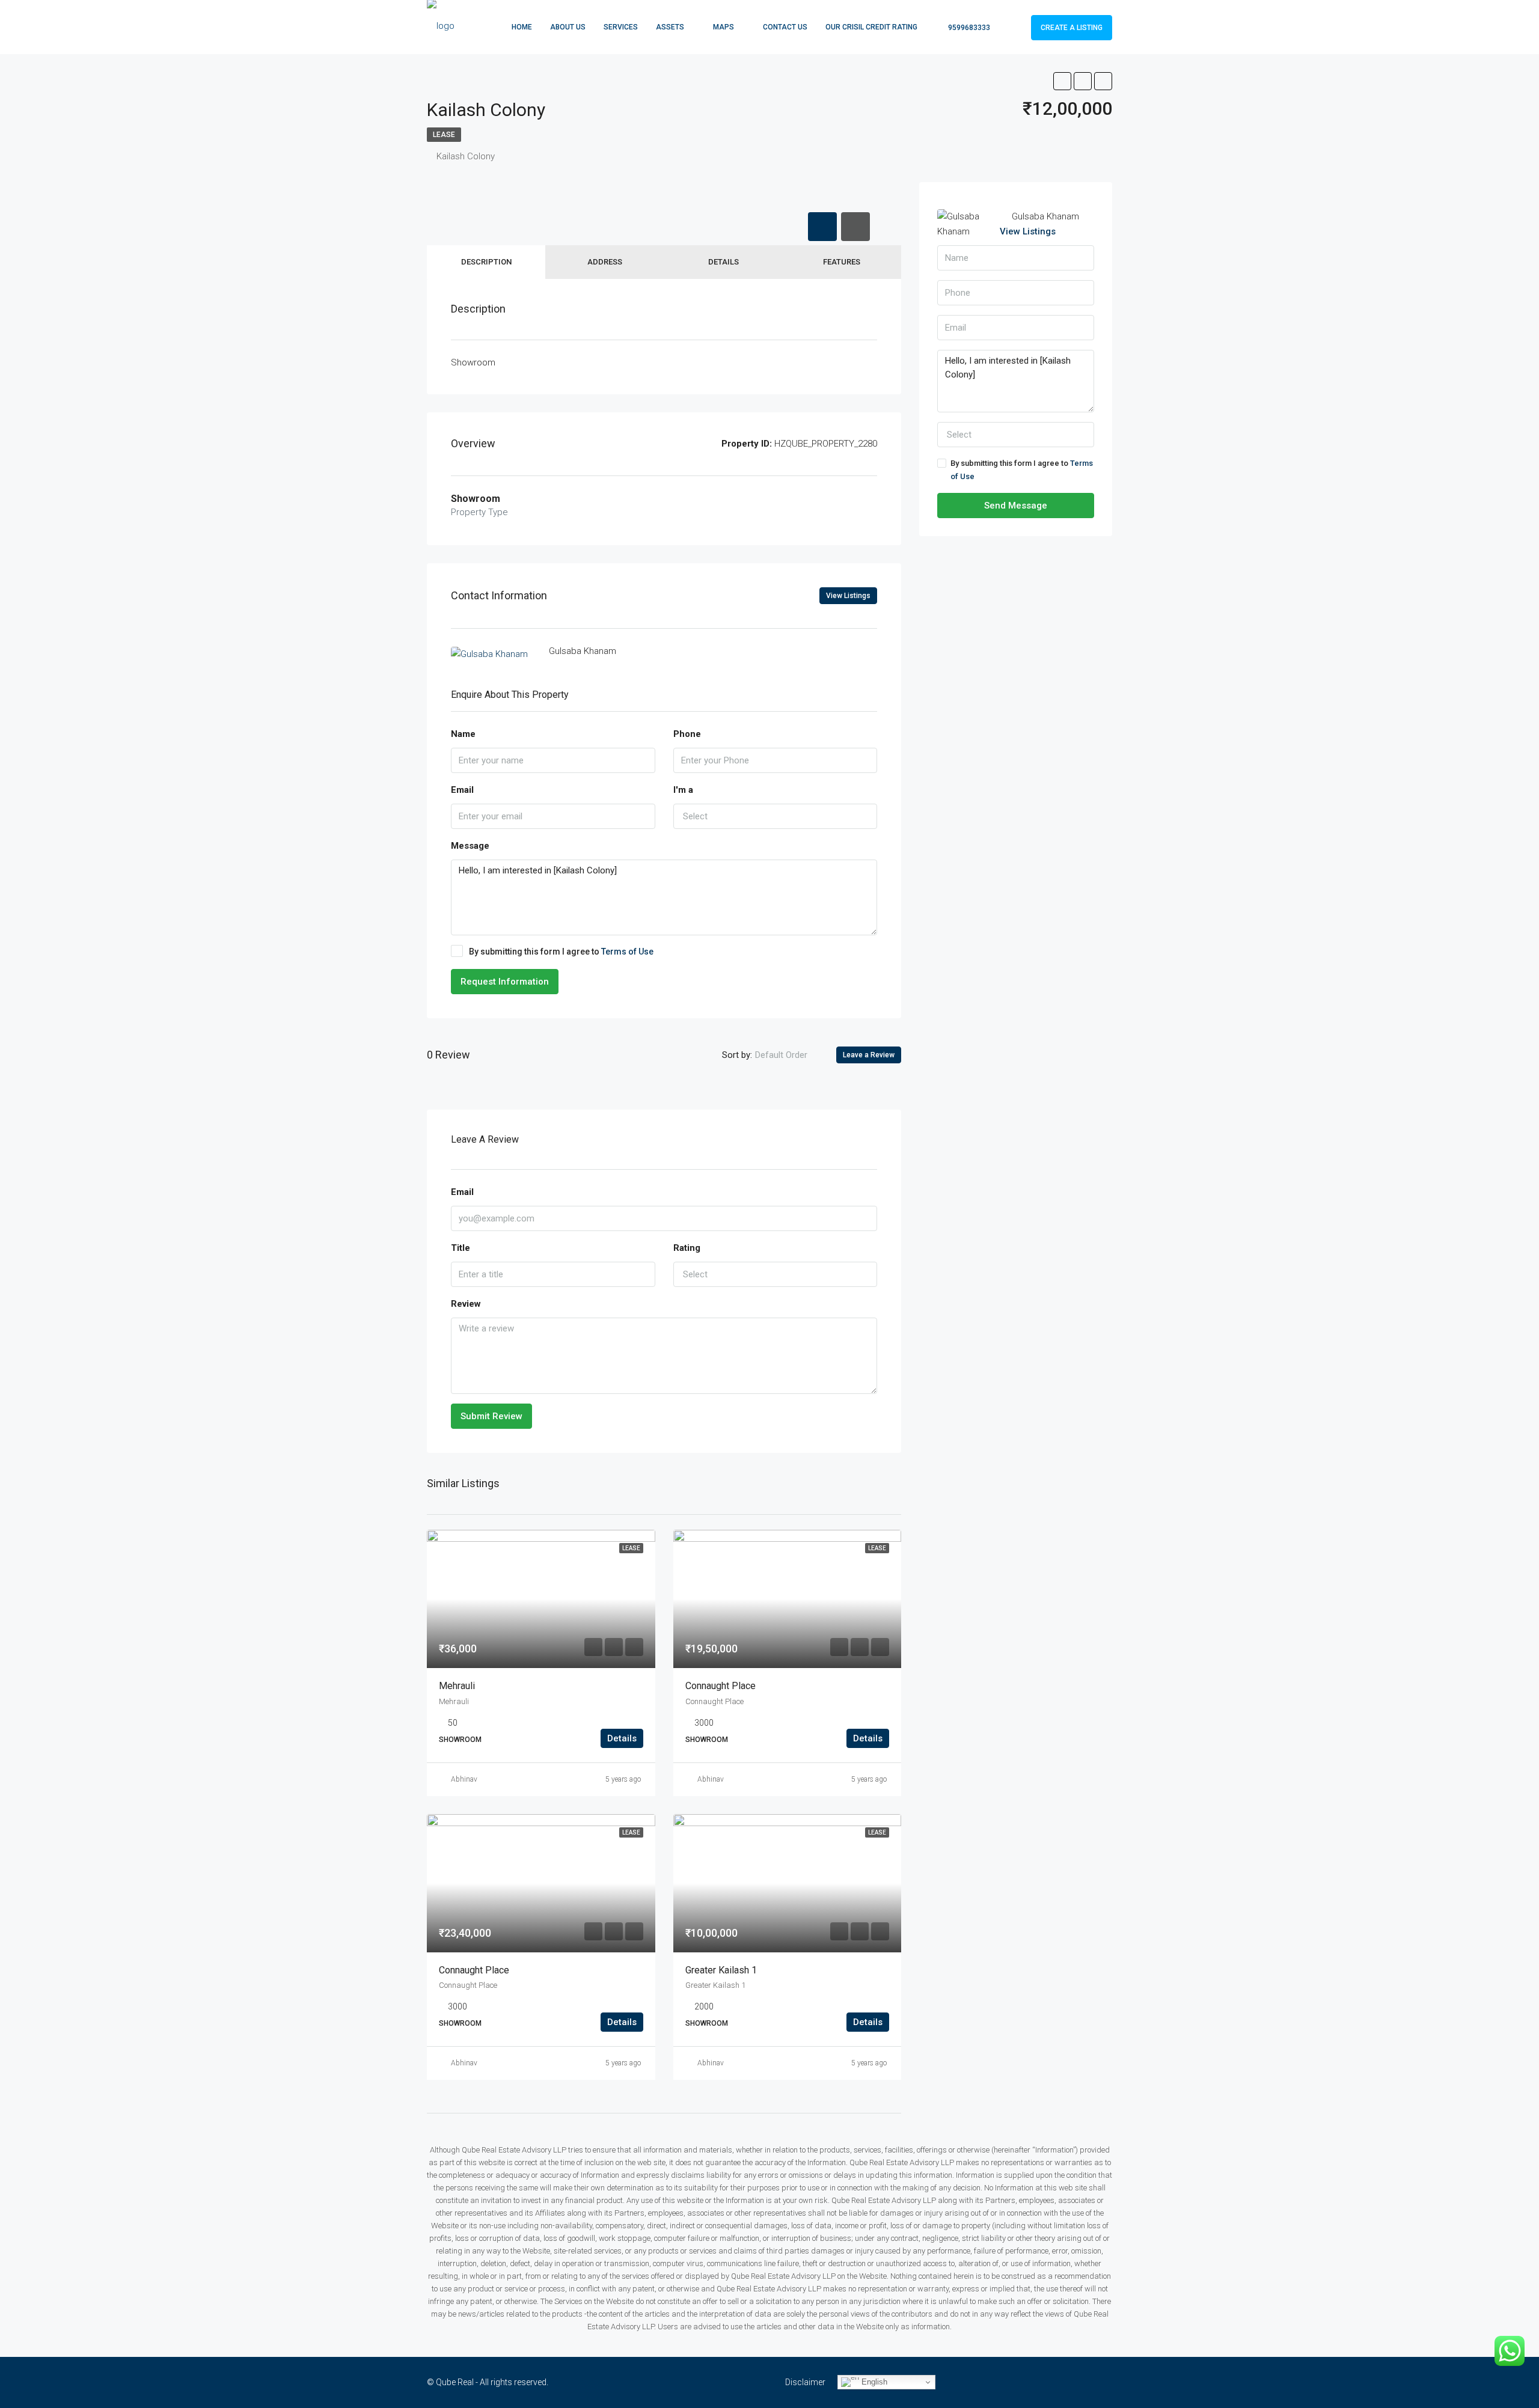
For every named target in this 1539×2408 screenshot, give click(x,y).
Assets (670, 27)
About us (568, 27)
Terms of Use (627, 952)
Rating (687, 1248)
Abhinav (464, 1779)
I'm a (683, 790)
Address (605, 262)
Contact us (785, 27)
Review (466, 1304)
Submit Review (491, 1416)
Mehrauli (457, 1686)
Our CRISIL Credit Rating (871, 27)
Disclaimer (805, 2382)
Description (486, 262)
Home (522, 27)
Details (724, 262)
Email (462, 790)
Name (463, 734)
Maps (724, 27)
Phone (687, 734)
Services (621, 27)
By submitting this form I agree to (561, 952)
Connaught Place (721, 1686)
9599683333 (968, 28)
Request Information (505, 982)
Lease (444, 135)
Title (460, 1248)
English (873, 2382)
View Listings (848, 596)
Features (842, 262)
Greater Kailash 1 (721, 1970)
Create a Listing (1072, 28)
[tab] (822, 227)
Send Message (1016, 506)
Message (470, 846)
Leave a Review (869, 1055)
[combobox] (776, 816)
